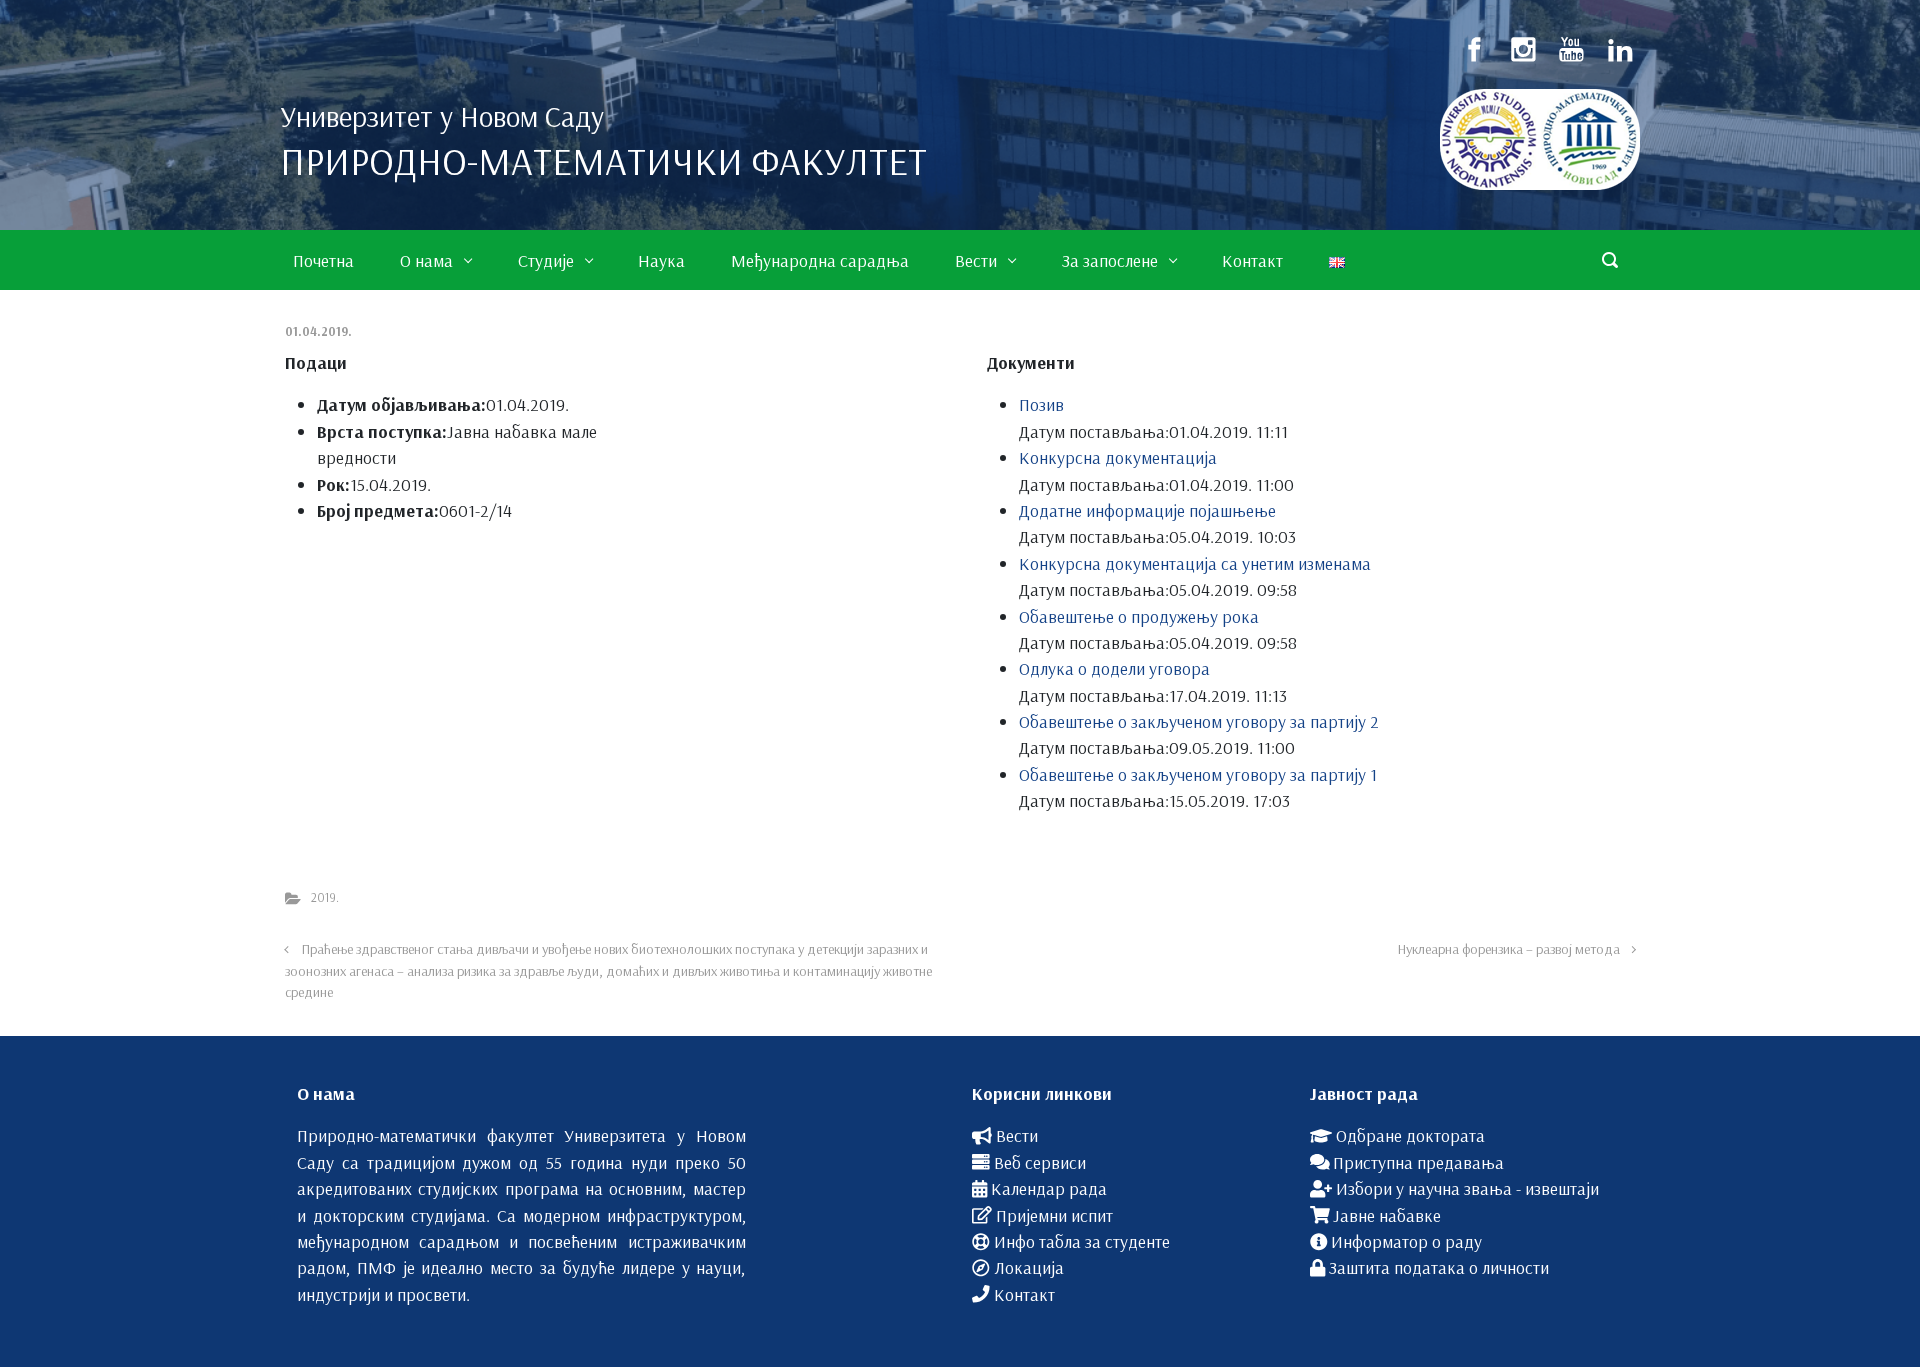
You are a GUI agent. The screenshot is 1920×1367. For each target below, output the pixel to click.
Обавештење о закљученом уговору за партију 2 (1199, 721)
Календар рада (1049, 1188)
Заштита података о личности (1439, 1267)
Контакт (1024, 1294)
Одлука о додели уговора (1114, 668)
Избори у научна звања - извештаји (1467, 1188)
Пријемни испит (1054, 1215)
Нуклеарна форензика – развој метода (1509, 949)
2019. (325, 897)
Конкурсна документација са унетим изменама (1195, 563)
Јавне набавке (1387, 1215)
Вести (1017, 1135)
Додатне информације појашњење (1147, 510)
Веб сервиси (1040, 1162)
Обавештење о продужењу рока (1139, 616)
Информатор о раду (1406, 1241)
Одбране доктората (1410, 1135)
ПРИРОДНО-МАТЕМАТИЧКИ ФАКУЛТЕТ (603, 161)
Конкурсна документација (1118, 457)
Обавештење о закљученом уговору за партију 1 (1198, 774)
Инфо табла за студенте (1082, 1241)
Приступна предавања (1418, 1162)
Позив (1041, 404)
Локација (1029, 1267)
